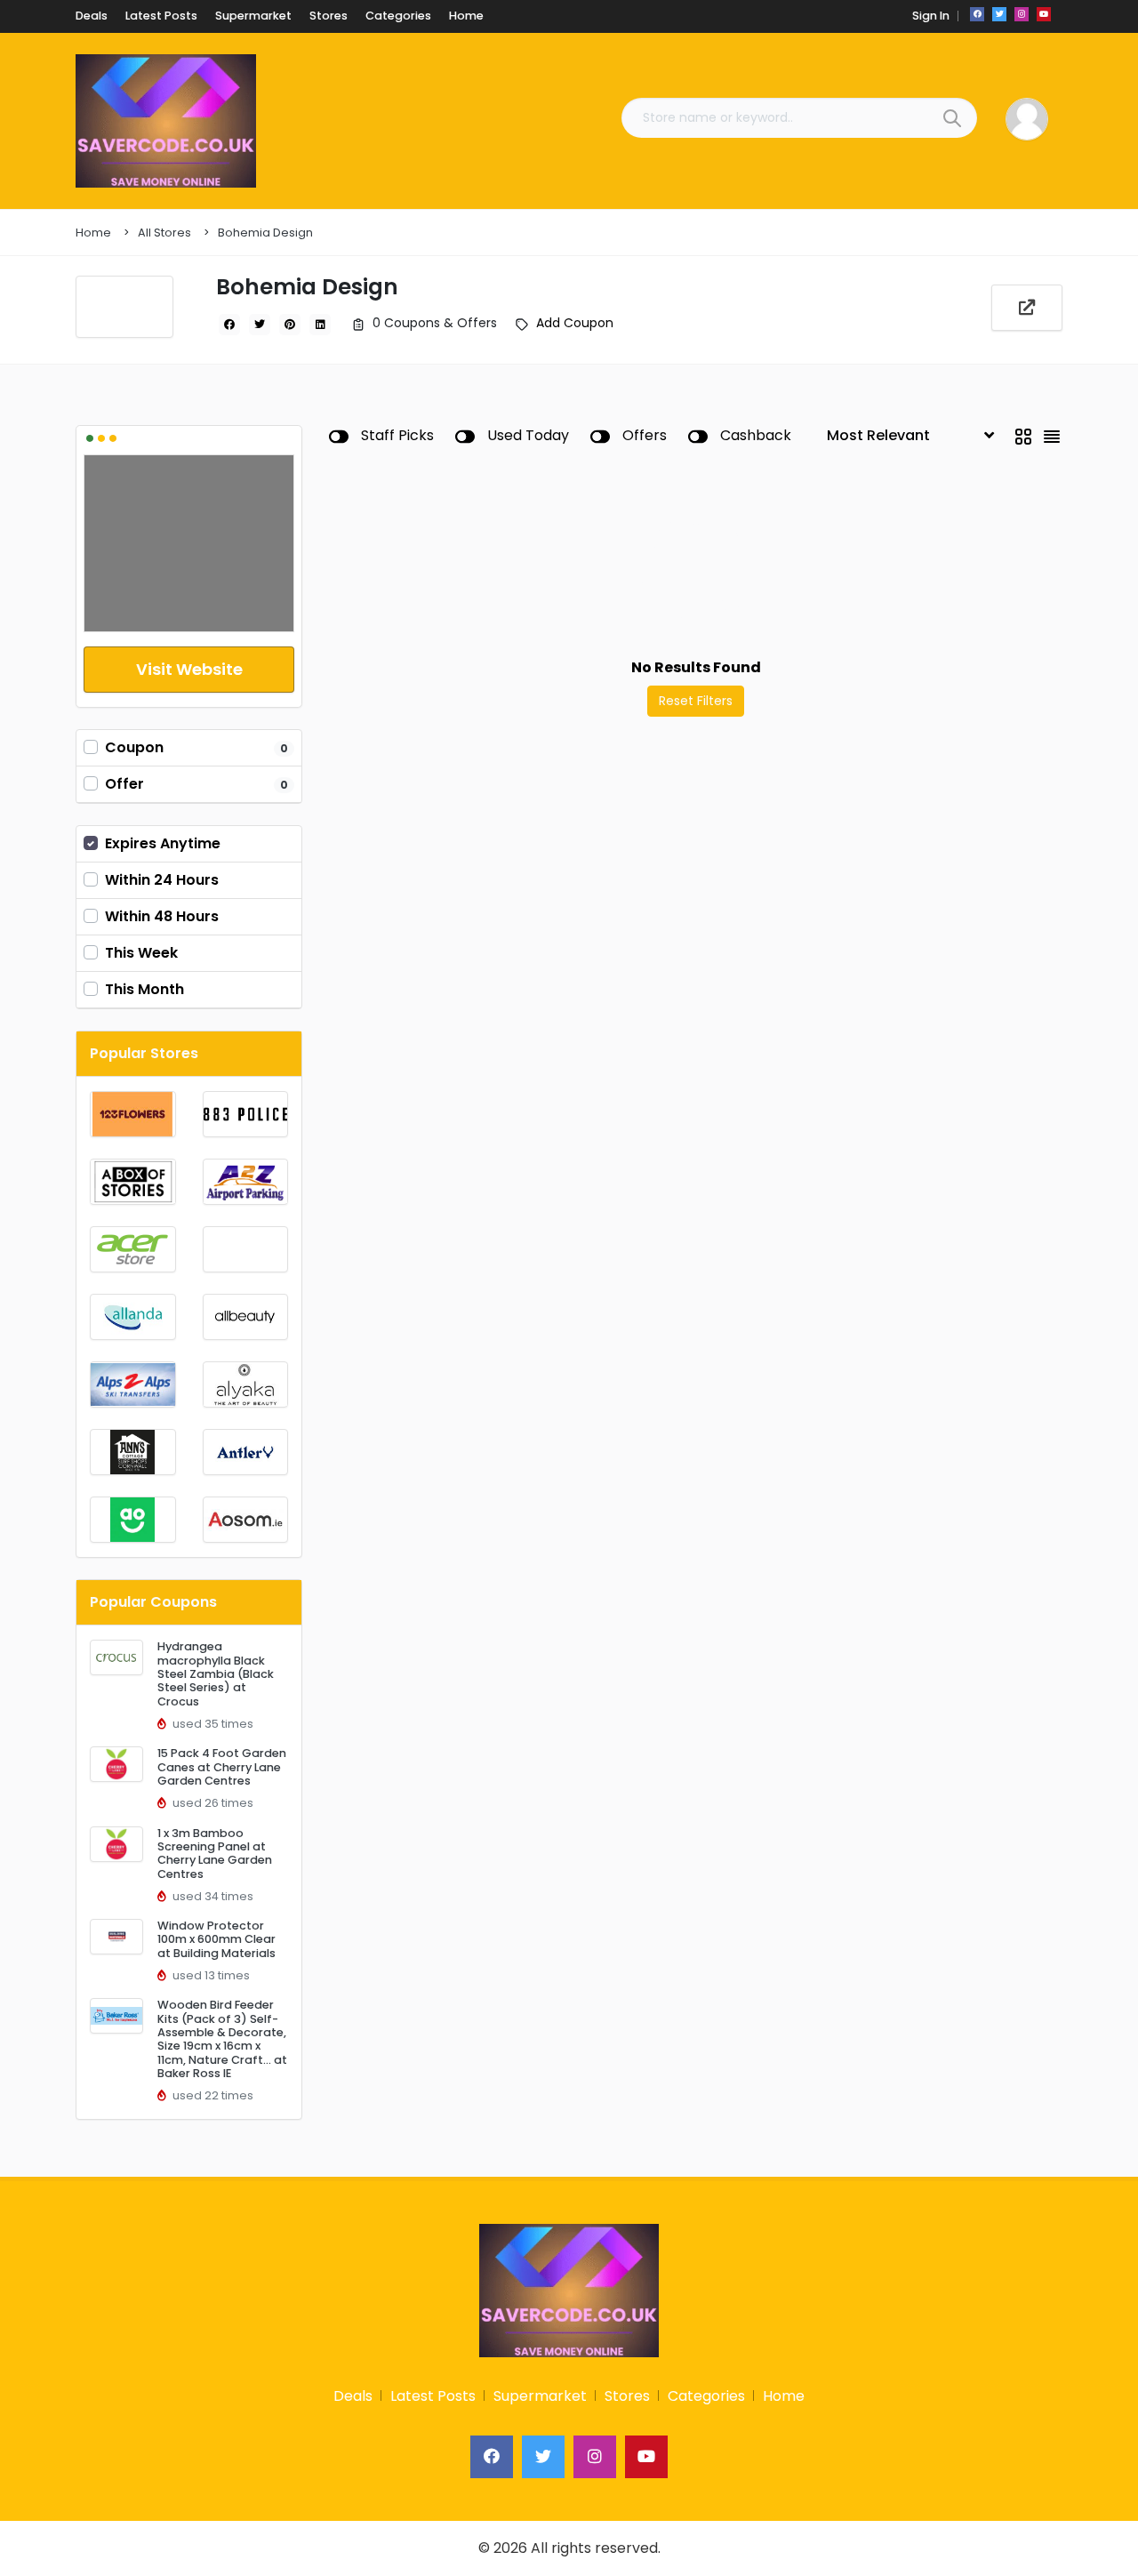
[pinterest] (290, 325)
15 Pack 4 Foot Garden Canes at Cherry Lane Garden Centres (222, 1767)
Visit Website (189, 669)
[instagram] (1022, 14)
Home (93, 233)
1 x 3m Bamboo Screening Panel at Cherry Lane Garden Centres (215, 1854)
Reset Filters (696, 701)
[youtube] (1044, 14)
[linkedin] (320, 325)
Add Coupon (575, 323)
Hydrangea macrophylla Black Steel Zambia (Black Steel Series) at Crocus (216, 1673)
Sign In (931, 16)
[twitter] (999, 14)
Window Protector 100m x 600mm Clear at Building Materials (216, 1939)
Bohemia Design (265, 233)
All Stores (164, 233)
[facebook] (977, 14)
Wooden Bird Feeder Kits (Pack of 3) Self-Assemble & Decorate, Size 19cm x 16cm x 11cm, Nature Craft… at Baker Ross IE (222, 2039)
